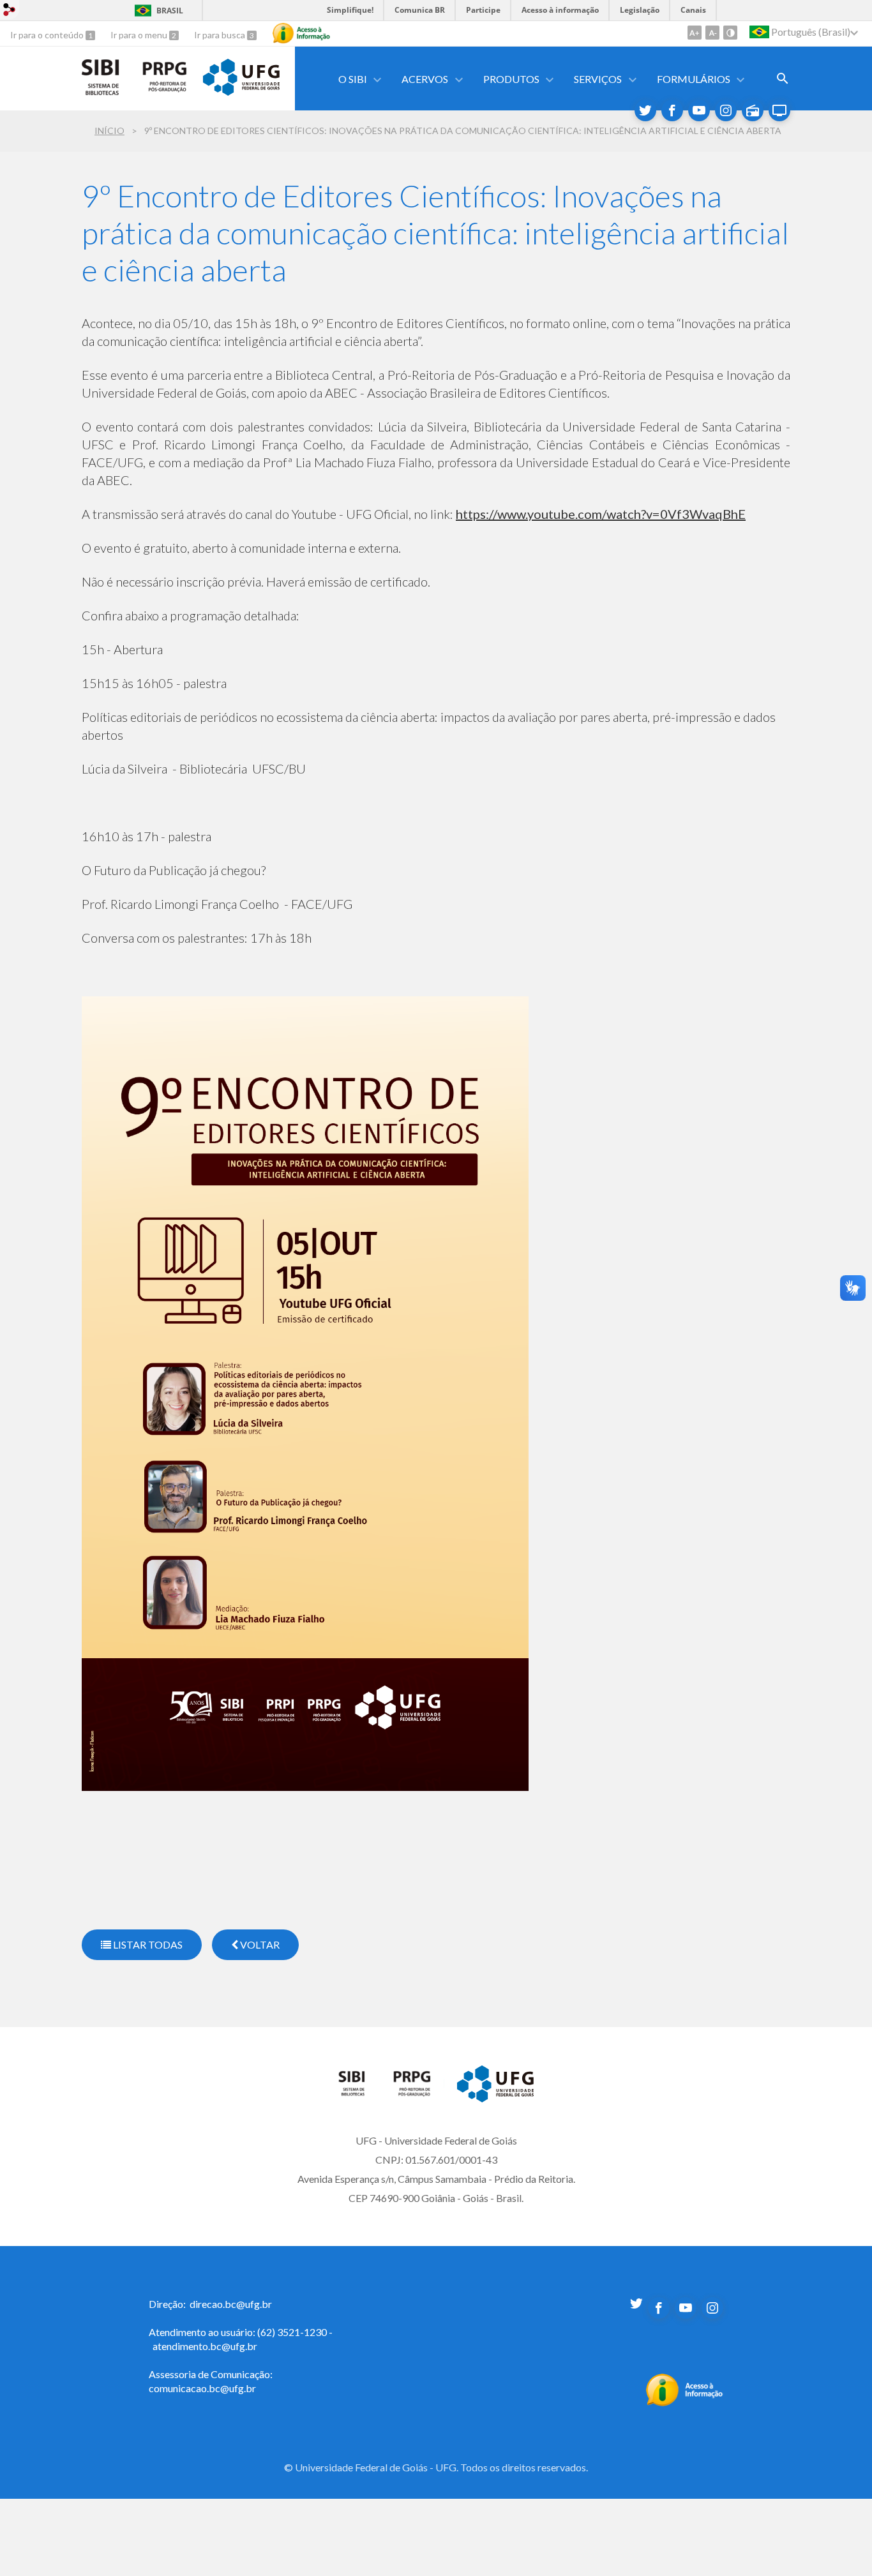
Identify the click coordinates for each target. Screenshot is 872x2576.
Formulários (694, 79)
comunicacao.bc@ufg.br (202, 2388)
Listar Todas (147, 1944)
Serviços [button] (598, 79)
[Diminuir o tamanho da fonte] (712, 33)
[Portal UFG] (241, 91)
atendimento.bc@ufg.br (205, 2346)
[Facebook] (672, 110)
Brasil (170, 11)
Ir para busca (221, 35)
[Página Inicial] (359, 2093)
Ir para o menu (140, 35)
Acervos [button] (425, 79)
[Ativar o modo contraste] (730, 33)
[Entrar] (10, 11)
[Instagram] (726, 110)
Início (109, 131)
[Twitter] (645, 110)
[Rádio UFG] (753, 110)
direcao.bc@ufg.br (231, 2304)
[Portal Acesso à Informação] (685, 2402)
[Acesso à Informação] (301, 33)
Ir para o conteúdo (48, 35)
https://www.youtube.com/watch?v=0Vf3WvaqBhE (601, 514)
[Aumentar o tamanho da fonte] (695, 33)
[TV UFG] (779, 110)
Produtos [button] (511, 79)
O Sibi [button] (353, 79)
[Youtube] (699, 110)
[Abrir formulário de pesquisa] (783, 79)
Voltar (259, 1944)
